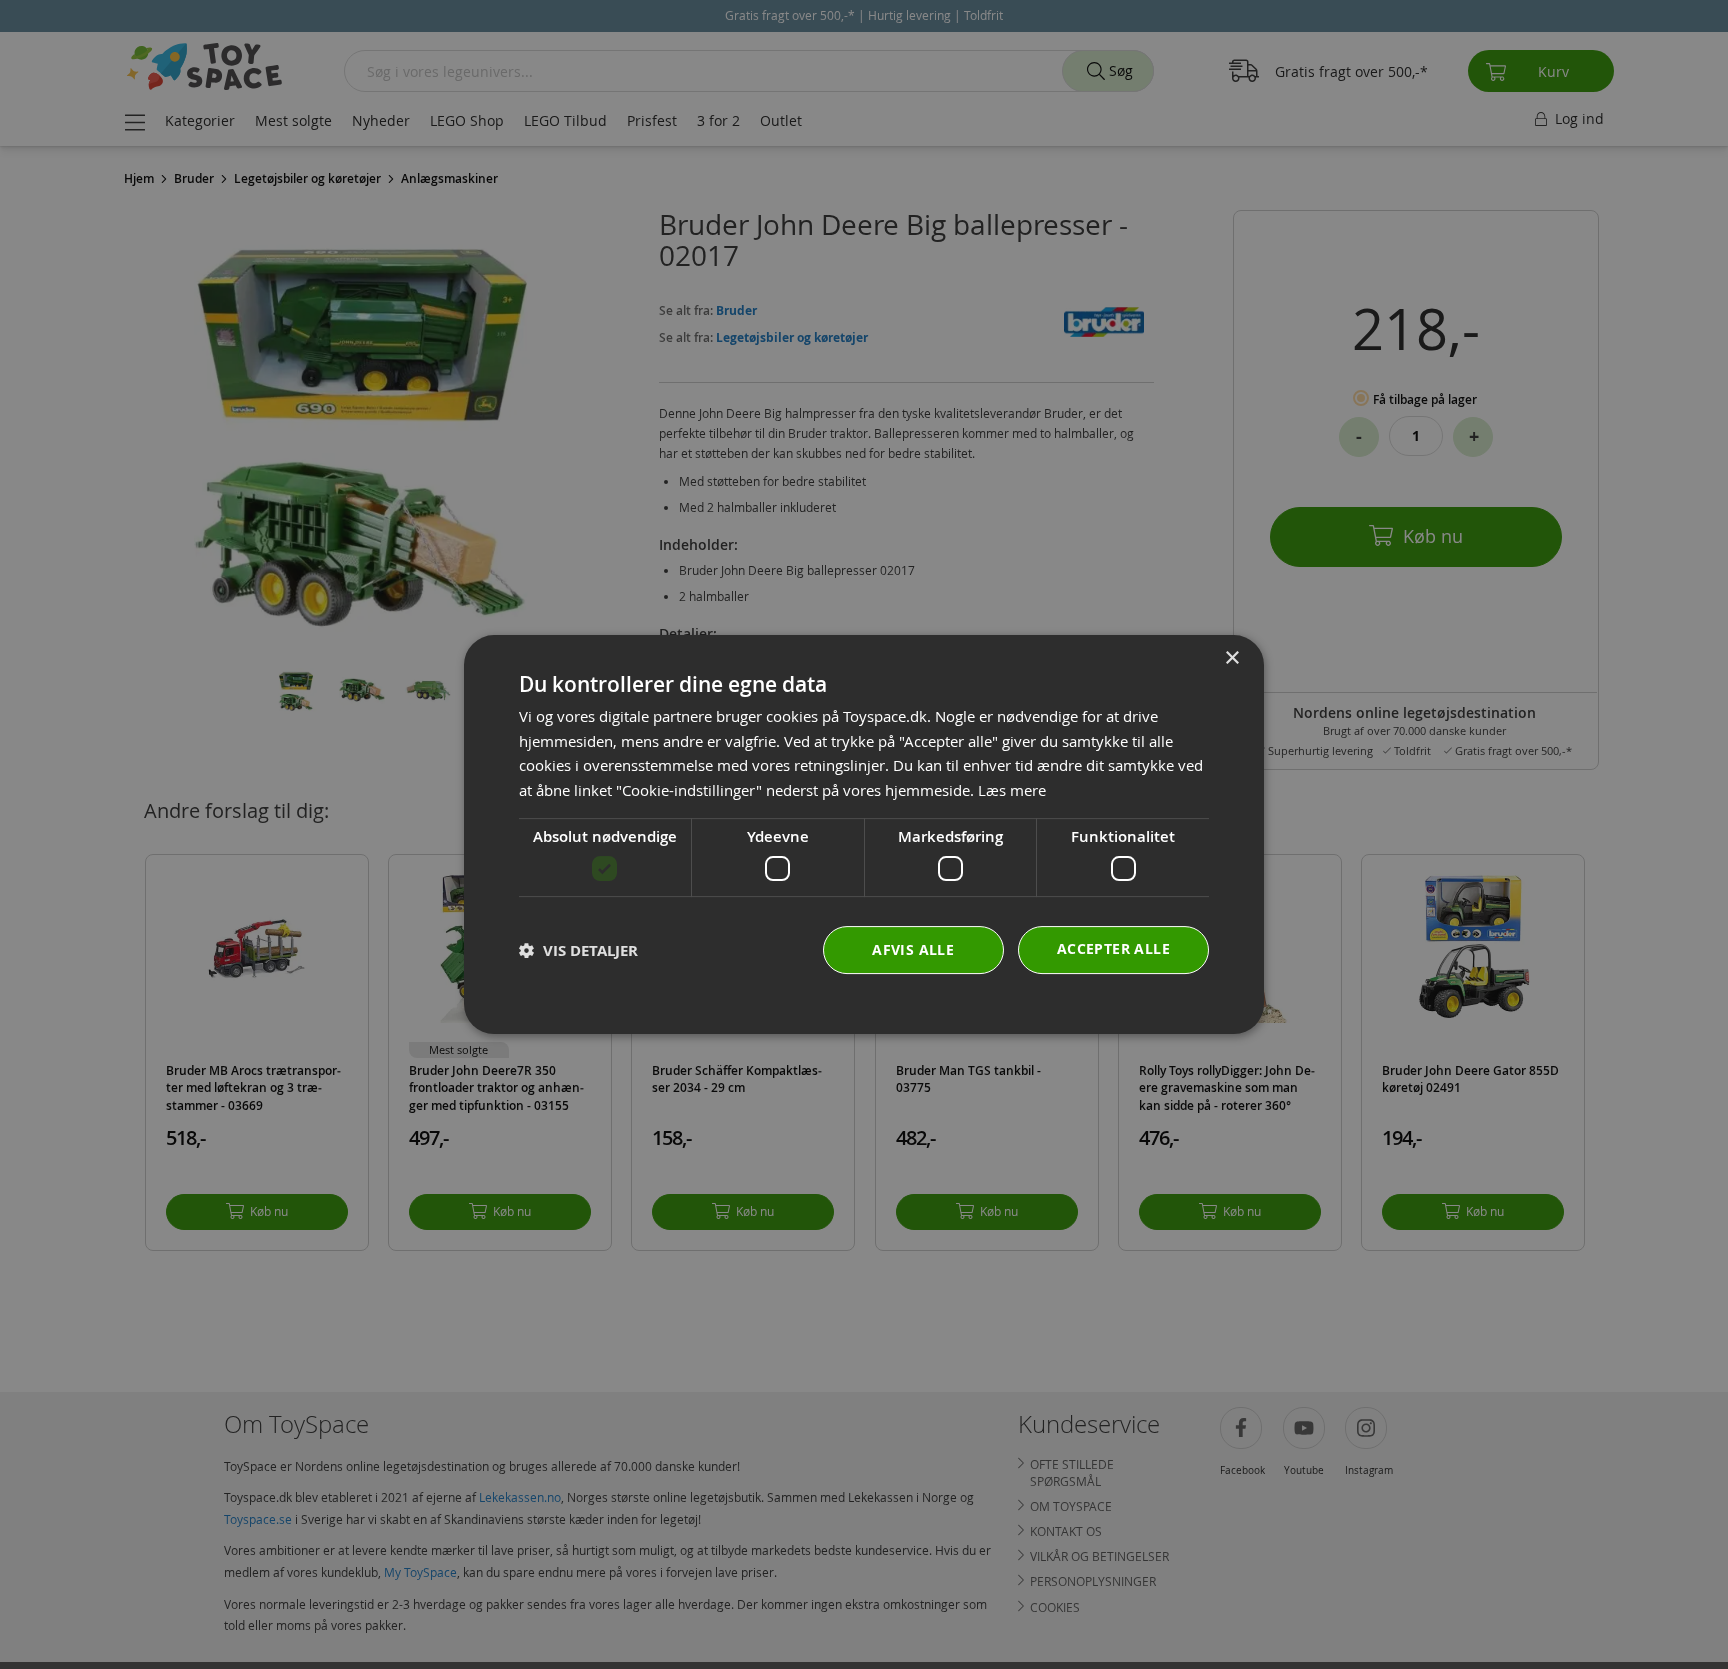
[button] (578, 950)
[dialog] (864, 835)
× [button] (1231, 658)
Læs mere (1012, 790)
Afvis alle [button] (913, 949)
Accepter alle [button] (1113, 948)
